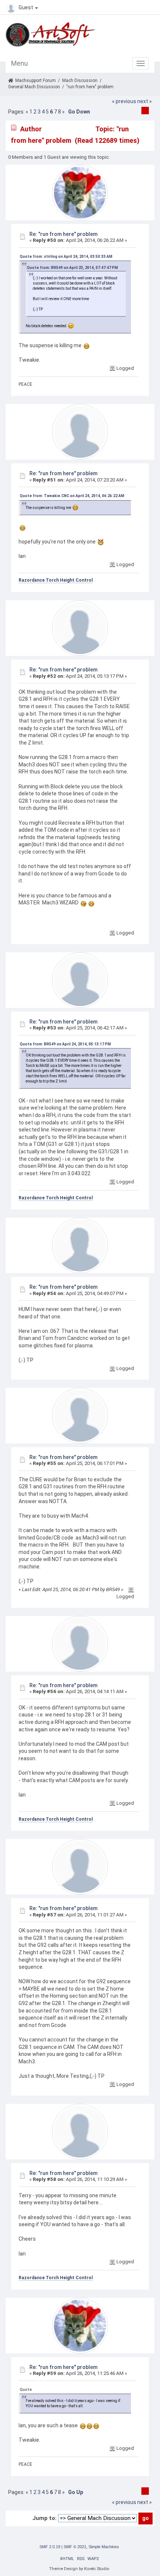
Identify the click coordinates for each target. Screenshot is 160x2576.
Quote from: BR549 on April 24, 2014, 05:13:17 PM (65, 1044)
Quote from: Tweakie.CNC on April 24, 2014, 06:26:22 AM (72, 496)
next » (145, 101)
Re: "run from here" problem (63, 234)
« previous (124, 101)
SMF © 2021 (75, 2547)
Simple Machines (104, 2547)
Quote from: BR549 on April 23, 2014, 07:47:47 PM (72, 268)
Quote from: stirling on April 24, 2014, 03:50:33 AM (66, 257)
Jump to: (44, 2518)
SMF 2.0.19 (50, 2547)
